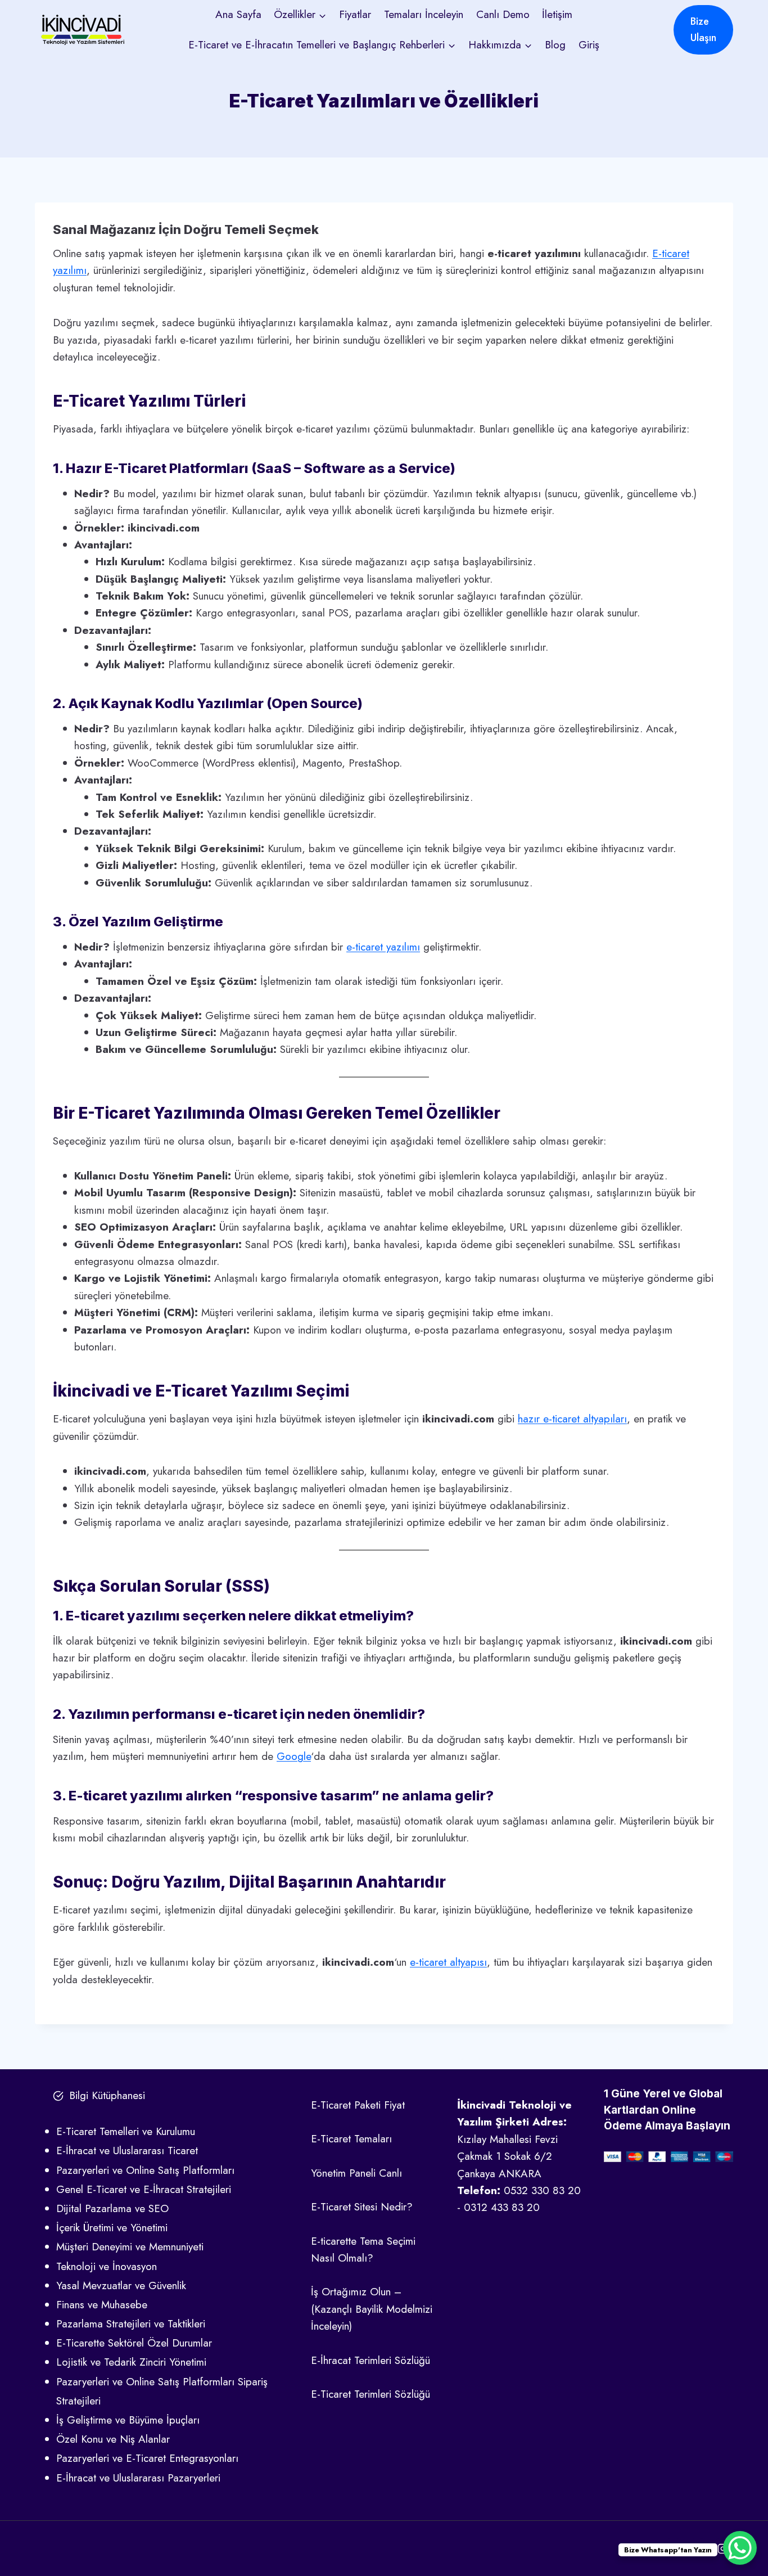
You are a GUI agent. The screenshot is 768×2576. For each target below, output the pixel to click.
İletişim (557, 14)
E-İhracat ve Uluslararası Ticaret (127, 2151)
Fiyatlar (355, 14)
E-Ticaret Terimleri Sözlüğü (371, 2394)
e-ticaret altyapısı (448, 1962)
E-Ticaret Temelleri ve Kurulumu (126, 2131)
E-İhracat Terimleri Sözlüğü (371, 2360)
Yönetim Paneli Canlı (356, 2173)
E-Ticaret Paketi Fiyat (358, 2105)
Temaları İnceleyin (424, 14)
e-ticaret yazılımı (383, 947)
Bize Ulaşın (703, 30)
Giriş (589, 45)
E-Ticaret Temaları (351, 2139)
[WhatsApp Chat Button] (740, 2548)
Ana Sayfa (238, 14)
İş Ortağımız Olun (351, 2292)
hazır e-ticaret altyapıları (572, 1419)
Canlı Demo (503, 14)
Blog (555, 45)
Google (294, 1756)
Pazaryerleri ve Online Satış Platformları (145, 2170)
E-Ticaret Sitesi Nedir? (362, 2207)
